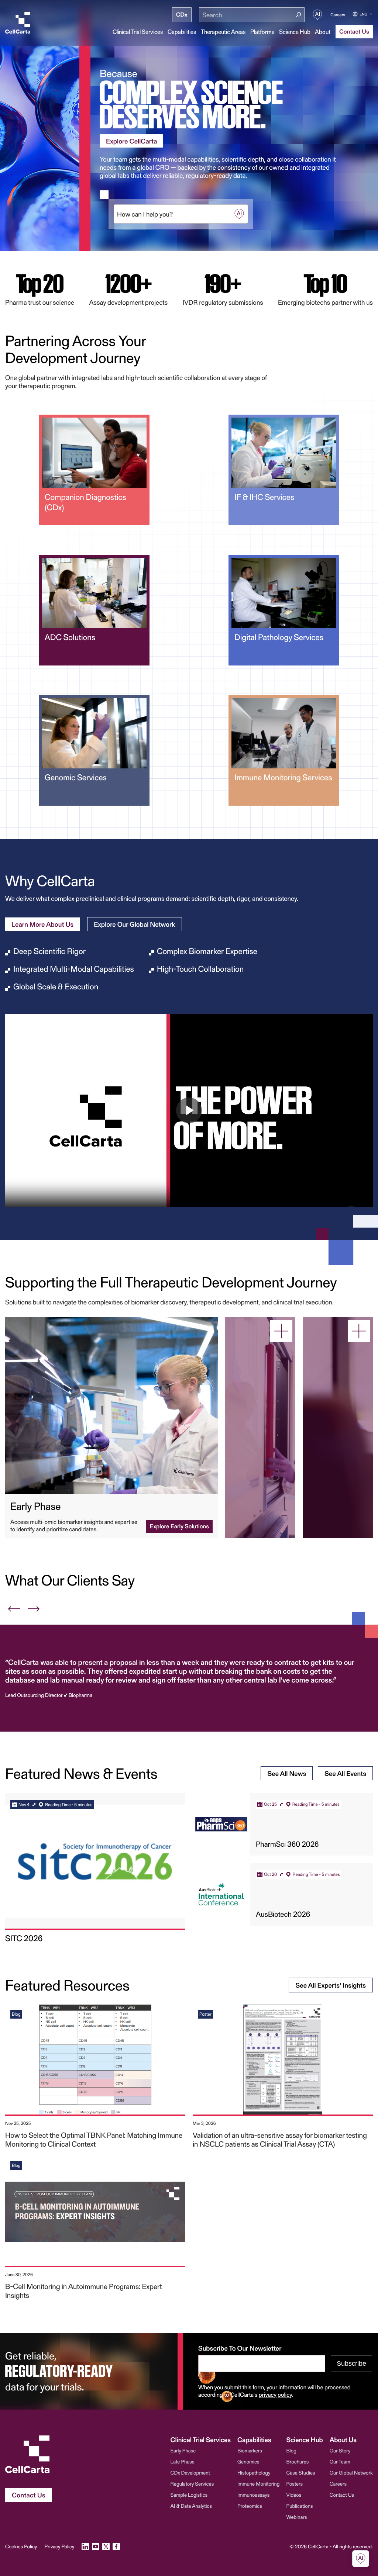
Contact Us (342, 2495)
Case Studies (300, 2473)
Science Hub (295, 32)
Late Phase (183, 2461)
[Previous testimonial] (14, 1609)
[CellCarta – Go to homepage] (29, 2454)
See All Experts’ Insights (331, 1985)
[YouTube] (96, 2546)
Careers (338, 15)
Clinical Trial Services (138, 32)
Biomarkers (250, 2450)
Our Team (340, 2461)
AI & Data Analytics (191, 2506)
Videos (294, 2495)
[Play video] (189, 1110)
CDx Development (190, 2473)
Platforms (262, 32)
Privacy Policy (59, 2546)
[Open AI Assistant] (317, 15)
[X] (106, 2546)
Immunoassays (253, 2495)
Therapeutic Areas (223, 32)
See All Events (345, 1773)
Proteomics (250, 2506)
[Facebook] (116, 2546)
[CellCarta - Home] (18, 23)
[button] (176, 214)
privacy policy (275, 2395)
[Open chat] (361, 2559)
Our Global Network (351, 2473)
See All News (287, 1773)
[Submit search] (298, 15)
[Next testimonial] (33, 1609)
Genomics (248, 2461)
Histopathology (254, 2473)
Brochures (297, 2461)
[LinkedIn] (85, 2546)
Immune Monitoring (258, 2484)
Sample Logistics (189, 2495)
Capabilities (182, 32)
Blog (291, 2450)
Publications (299, 2506)
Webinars (296, 2517)
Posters (294, 2484)
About (323, 32)
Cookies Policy (21, 2546)
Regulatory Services (192, 2484)
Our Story (340, 2450)
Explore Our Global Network (135, 924)
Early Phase (183, 2450)
